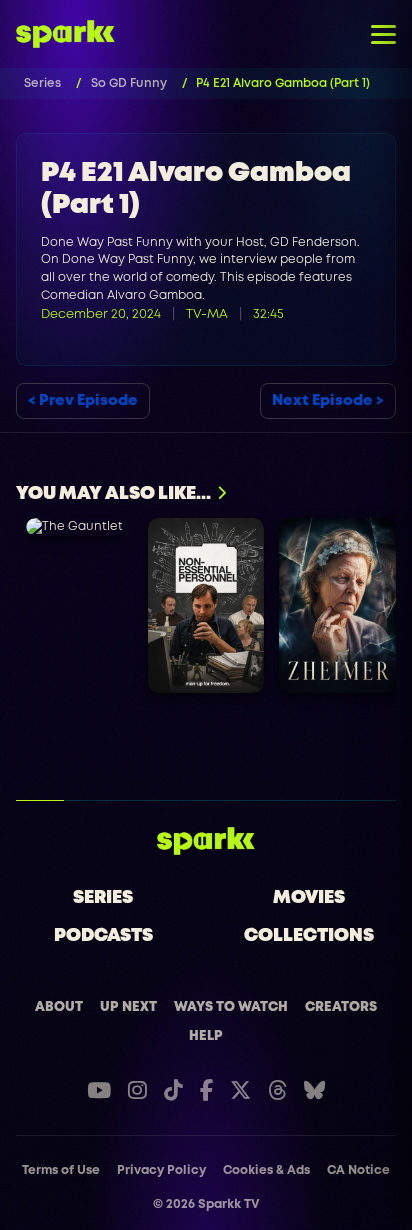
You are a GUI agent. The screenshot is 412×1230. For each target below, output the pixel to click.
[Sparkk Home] (206, 841)
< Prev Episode (83, 401)
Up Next (128, 1007)
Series (103, 898)
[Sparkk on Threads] (277, 1090)
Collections (309, 936)
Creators (341, 1007)
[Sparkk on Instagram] (137, 1090)
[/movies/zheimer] (337, 605)
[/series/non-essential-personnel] (206, 605)
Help (206, 1036)
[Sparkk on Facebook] (206, 1090)
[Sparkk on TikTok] (173, 1090)
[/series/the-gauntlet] (74, 527)
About (59, 1007)
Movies (309, 898)
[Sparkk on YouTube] (99, 1090)
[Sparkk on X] (240, 1090)
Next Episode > (328, 401)
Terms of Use (61, 1170)
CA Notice (358, 1170)
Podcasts (103, 936)
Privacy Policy (161, 1170)
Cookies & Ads (266, 1170)
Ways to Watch (231, 1007)
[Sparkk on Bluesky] (314, 1090)
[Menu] (383, 34)
